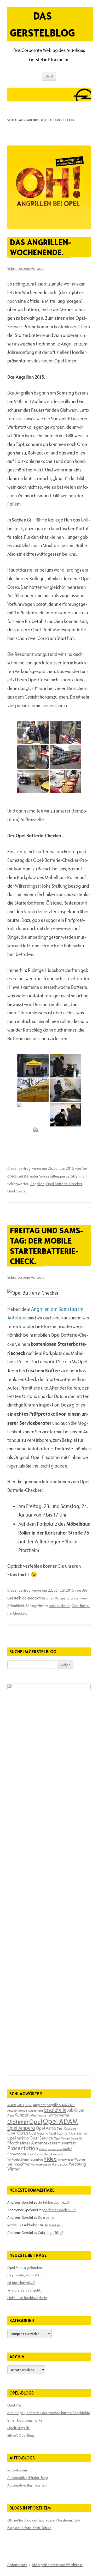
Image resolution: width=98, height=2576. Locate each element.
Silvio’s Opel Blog (21, 2435)
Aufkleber (68, 2105)
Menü (49, 76)
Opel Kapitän (59, 2133)
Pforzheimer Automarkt (29, 2143)
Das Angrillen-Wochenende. (40, 247)
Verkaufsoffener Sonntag (25, 2159)
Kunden (22, 2115)
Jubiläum (76, 2110)
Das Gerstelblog (42, 24)
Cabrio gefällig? (51, 2233)
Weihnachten (19, 2164)
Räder (68, 2149)
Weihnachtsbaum (41, 2165)
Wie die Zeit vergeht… (25, 2290)
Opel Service (41, 2138)
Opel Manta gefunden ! (25, 2268)
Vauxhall (58, 2154)
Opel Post (15, 2405)
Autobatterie (59, 1606)
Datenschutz (17, 2565)
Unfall (48, 2154)
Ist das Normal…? (21, 2283)
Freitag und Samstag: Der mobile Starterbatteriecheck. (46, 1246)
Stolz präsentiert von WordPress (57, 2565)
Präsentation (23, 2148)
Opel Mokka (18, 2138)
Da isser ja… (48, 2217)
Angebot (39, 2105)
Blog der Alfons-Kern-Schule (29, 2528)
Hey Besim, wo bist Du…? (27, 2275)
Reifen (43, 2149)
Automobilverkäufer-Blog (28, 2478)
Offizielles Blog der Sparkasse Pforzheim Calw (44, 2520)
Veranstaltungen (52, 1176)
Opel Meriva (78, 2133)
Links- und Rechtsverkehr (27, 2298)
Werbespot (60, 2164)
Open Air (76, 2138)
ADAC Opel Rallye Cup (20, 2105)
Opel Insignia (39, 2133)
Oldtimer (18, 2122)
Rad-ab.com (17, 2470)
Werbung (77, 2164)
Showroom (17, 2154)
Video (50, 2159)
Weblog (80, 2159)
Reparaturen (55, 2149)
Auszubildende (17, 2110)
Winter (14, 2169)
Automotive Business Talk (27, 2485)
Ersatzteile (55, 2110)
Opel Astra (46, 2128)
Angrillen (37, 1184)
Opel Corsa (16, 1191)
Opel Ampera (21, 2128)
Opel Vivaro (62, 2138)
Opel (36, 2122)
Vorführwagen (65, 2160)
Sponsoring (35, 2154)
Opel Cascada (66, 2128)
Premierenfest (64, 2143)
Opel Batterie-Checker (64, 1184)
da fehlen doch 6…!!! (54, 2202)
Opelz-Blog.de (19, 2428)
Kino (11, 2115)
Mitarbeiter (59, 2115)
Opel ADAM (60, 2121)
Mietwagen (39, 2115)
